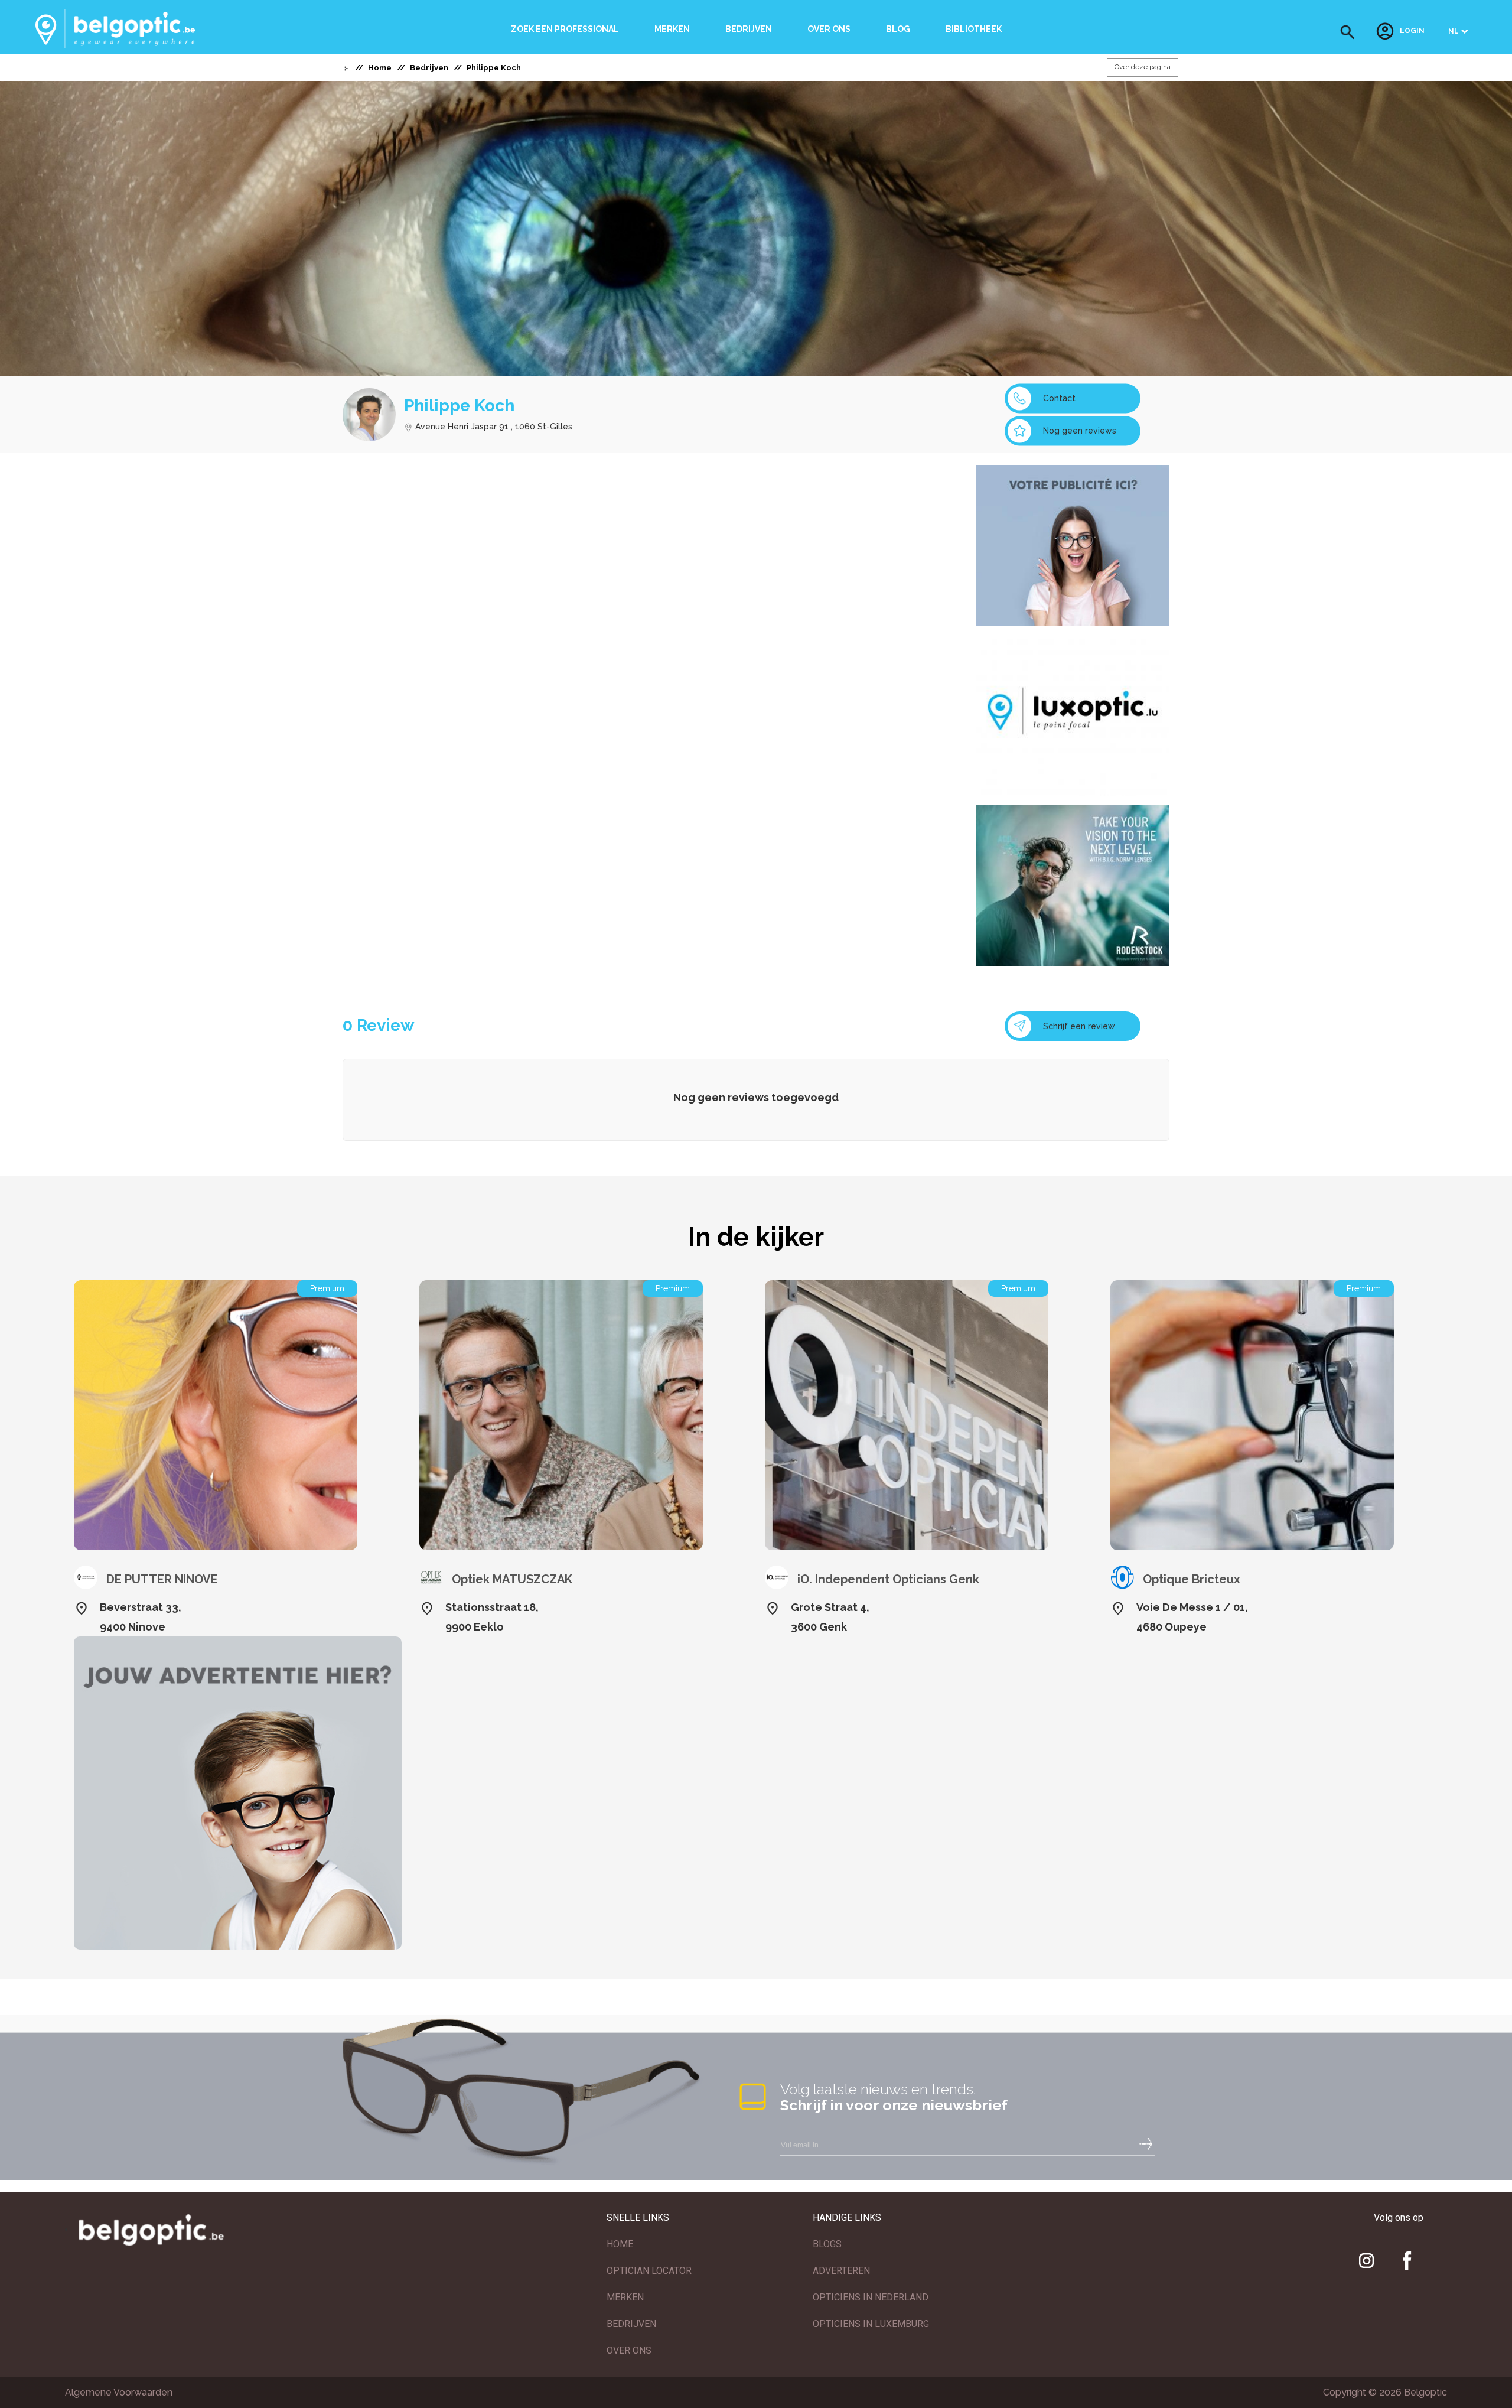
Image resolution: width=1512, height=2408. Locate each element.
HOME (620, 2244)
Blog (898, 29)
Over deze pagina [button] (1143, 67)
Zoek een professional (565, 29)
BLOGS (827, 2244)
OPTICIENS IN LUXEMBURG (871, 2324)
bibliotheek (974, 29)
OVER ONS (629, 2350)
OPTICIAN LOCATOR (649, 2271)
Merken (672, 29)
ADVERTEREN (841, 2271)
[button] (1348, 32)
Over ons (829, 29)
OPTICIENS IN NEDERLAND (871, 2297)
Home (380, 68)
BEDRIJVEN (631, 2324)
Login (1412, 31)
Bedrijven (749, 29)
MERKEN (625, 2297)
